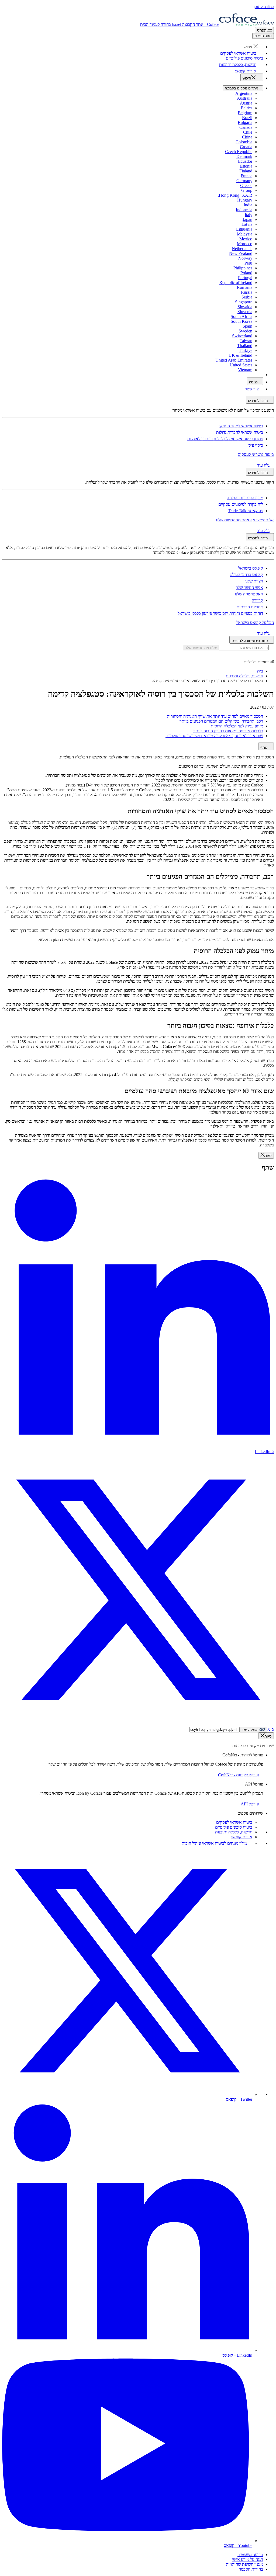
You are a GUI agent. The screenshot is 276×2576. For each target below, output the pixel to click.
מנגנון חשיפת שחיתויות (244, 2564)
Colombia (244, 142)
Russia (247, 292)
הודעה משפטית (250, 2555)
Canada (246, 127)
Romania (245, 287)
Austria (246, 103)
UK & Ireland (240, 355)
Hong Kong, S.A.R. (235, 195)
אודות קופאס (241, 1837)
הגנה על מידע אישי (248, 2559)
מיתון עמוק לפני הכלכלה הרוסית (237, 726)
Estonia (246, 166)
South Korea (241, 321)
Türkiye (246, 350)
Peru (248, 263)
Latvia (247, 224)
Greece (246, 186)
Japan (247, 219)
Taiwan (246, 341)
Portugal (245, 278)
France (246, 176)
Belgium (245, 113)
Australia (245, 98)
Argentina (244, 93)
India (248, 205)
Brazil (247, 118)
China (247, 137)
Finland (246, 171)
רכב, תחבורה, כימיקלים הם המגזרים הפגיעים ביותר (221, 721)
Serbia (247, 297)
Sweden (245, 331)
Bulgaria (245, 122)
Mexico (246, 239)
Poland (246, 273)
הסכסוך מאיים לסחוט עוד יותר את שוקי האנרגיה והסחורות (215, 716)
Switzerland (242, 336)
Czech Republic (239, 152)
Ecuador (245, 161)
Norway (245, 258)
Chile (248, 132)
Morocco (245, 244)
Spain (247, 326)
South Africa (241, 316)
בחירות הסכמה (251, 2569)
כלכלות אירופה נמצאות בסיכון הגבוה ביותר (228, 731)
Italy (249, 215)
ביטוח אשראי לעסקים (234, 1822)
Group (247, 190)
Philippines (243, 268)
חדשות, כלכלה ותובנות (234, 1832)
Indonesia (244, 210)
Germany (244, 181)
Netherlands (242, 249)
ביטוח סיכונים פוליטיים (234, 1827)
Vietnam (245, 370)
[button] (253, 47)
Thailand (245, 346)
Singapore (244, 302)
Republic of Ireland (236, 282)
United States (241, 365)
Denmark (244, 156)
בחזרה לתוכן (264, 7)
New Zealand (241, 253)
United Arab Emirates (234, 360)
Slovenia (245, 312)
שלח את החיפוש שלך (201, 648)
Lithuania (244, 229)
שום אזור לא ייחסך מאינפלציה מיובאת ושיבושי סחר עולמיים (214, 736)
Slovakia (245, 307)
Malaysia (245, 234)
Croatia (246, 147)
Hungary (245, 200)
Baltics (246, 108)
